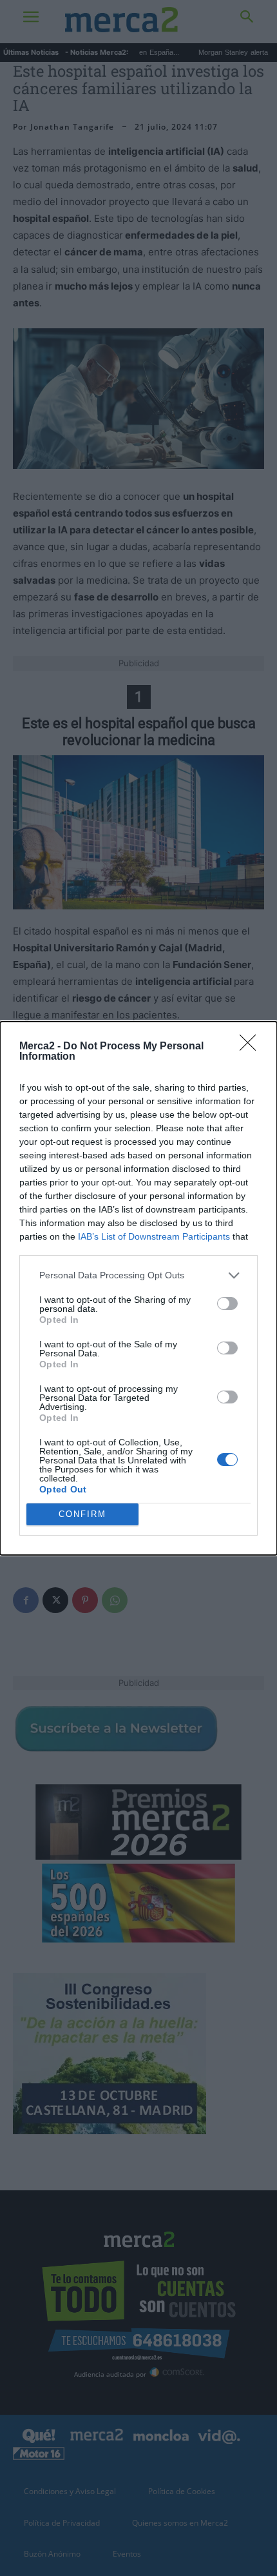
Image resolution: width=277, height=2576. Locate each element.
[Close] (252, 1047)
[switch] (227, 1303)
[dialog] (138, 1288)
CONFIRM (82, 1514)
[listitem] (138, 1275)
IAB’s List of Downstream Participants (154, 1236)
